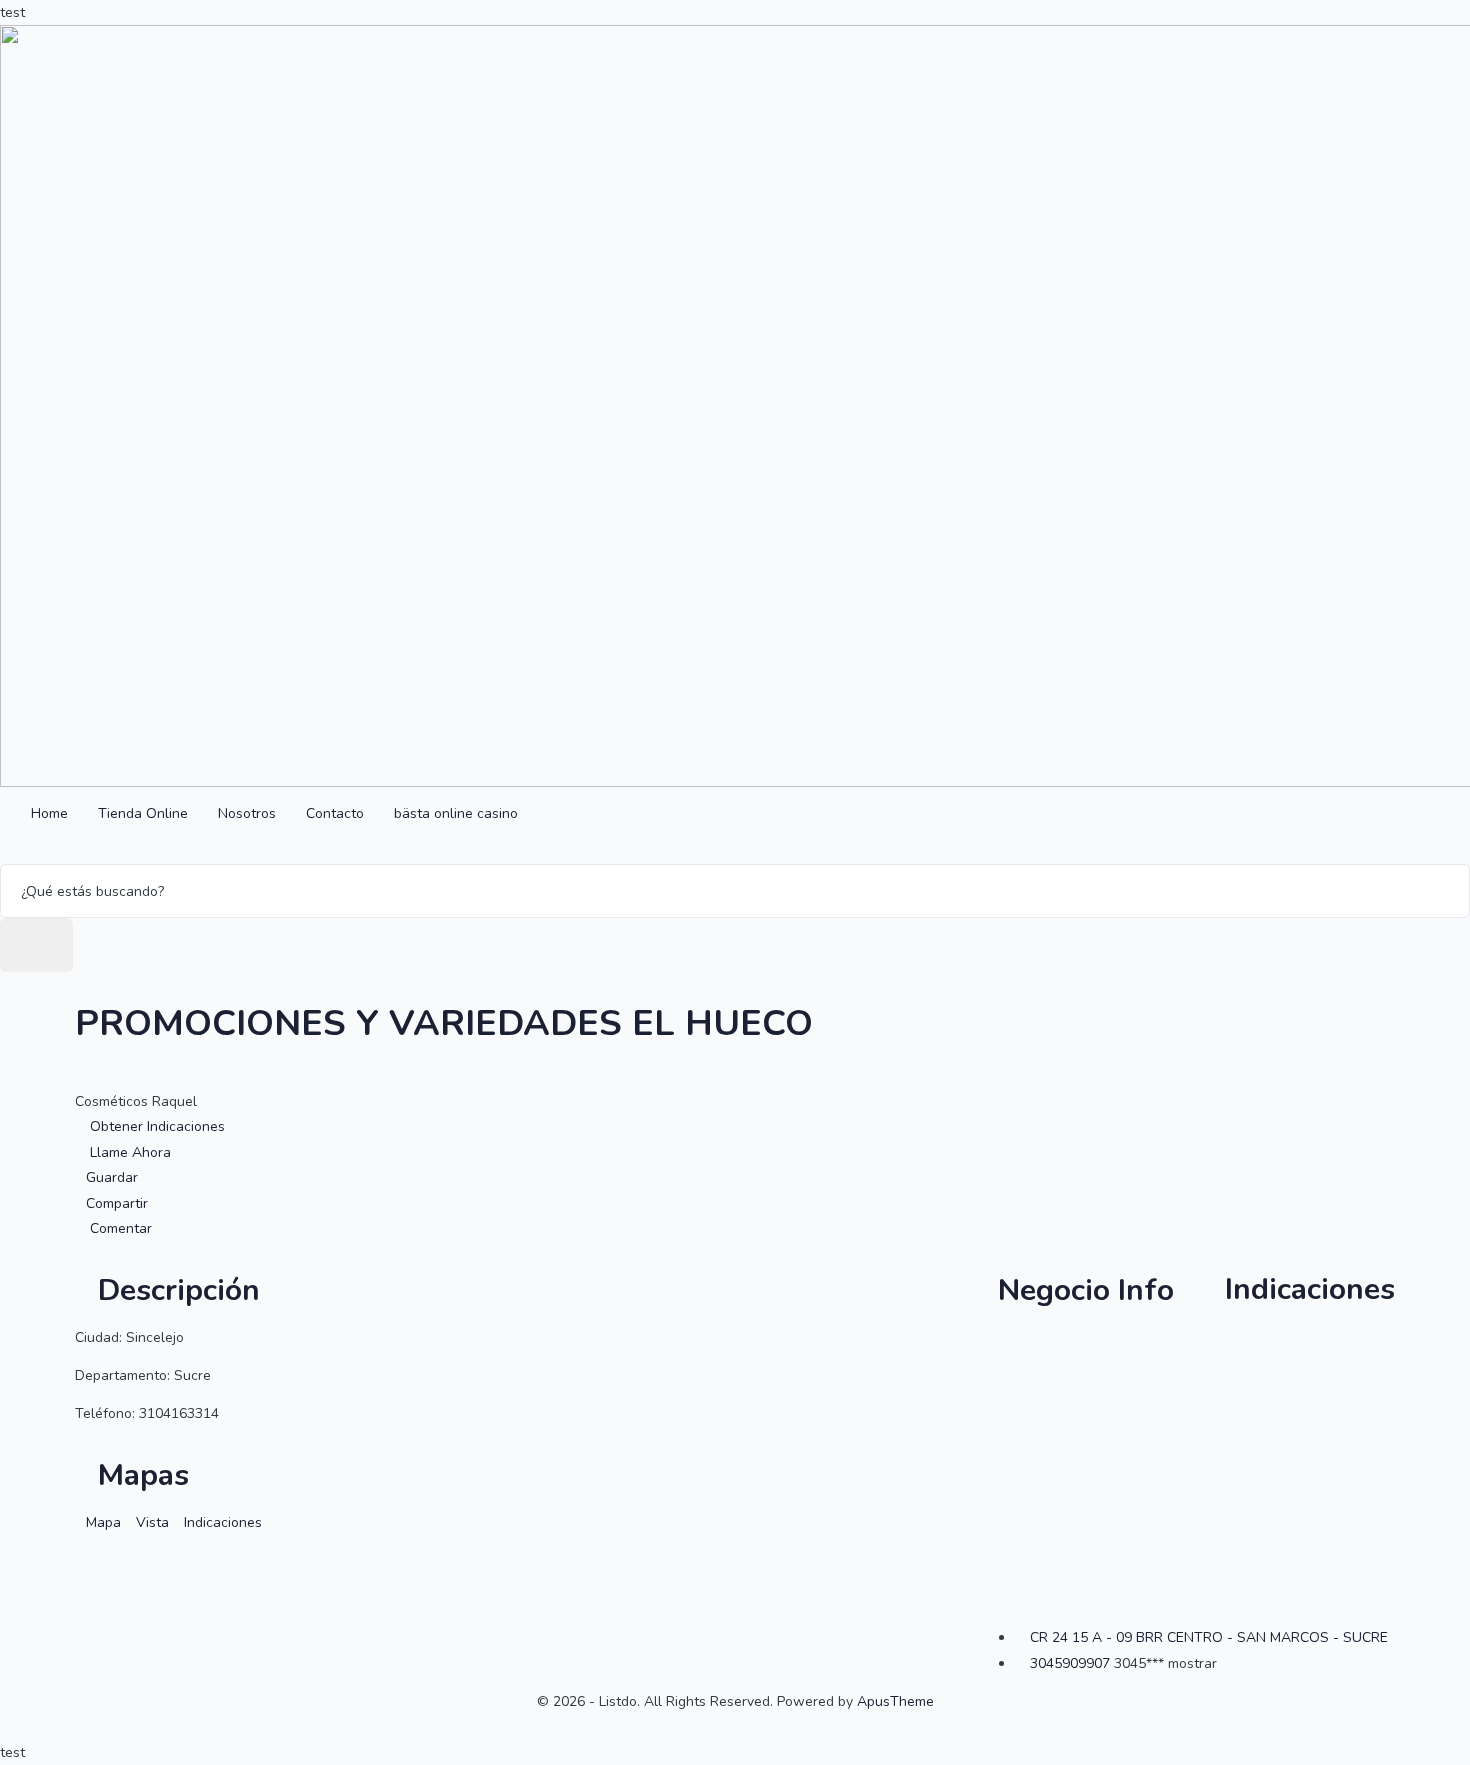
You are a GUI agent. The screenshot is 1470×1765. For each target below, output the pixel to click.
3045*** (1165, 1663)
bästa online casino (456, 813)
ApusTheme (895, 1701)
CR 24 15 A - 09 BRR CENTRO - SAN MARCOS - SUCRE (1209, 1637)
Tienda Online (143, 813)
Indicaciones (1306, 1289)
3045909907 (1070, 1663)
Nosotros (247, 813)
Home (49, 813)
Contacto (335, 813)
